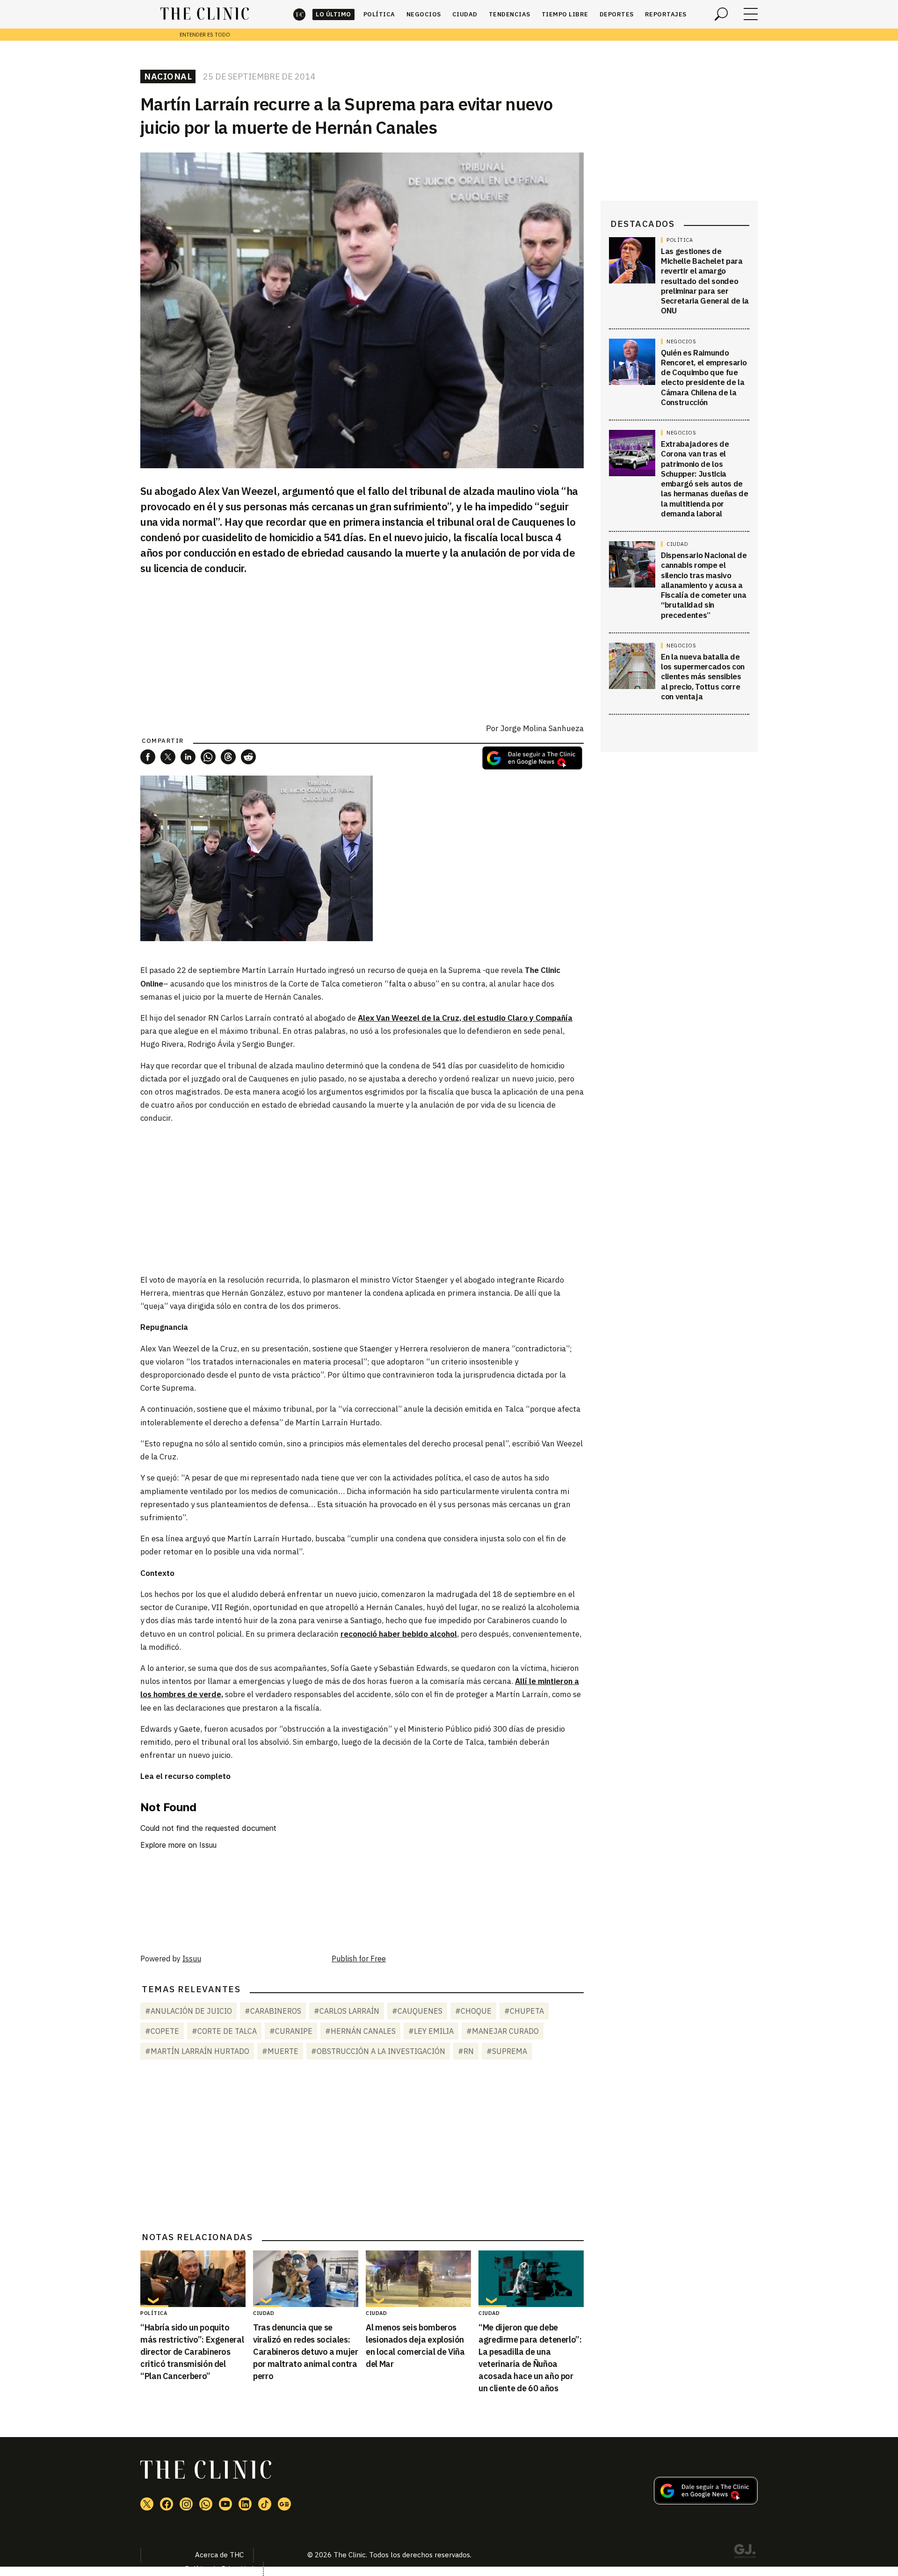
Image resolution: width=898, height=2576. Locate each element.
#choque (473, 2011)
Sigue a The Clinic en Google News (532, 758)
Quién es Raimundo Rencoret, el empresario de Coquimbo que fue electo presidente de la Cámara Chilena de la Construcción (704, 377)
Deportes (617, 14)
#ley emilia (431, 2031)
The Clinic (299, 14)
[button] (148, 757)
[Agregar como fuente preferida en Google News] (706, 2502)
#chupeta (524, 2011)
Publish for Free (359, 1959)
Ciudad (465, 14)
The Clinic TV (225, 2504)
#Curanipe (291, 2031)
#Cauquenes (417, 2011)
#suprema (507, 2051)
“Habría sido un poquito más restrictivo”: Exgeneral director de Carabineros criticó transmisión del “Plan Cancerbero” (192, 2352)
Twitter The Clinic (147, 2504)
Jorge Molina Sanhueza (542, 728)
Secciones (751, 14)
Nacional (168, 76)
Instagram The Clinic (186, 2504)
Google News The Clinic (284, 2504)
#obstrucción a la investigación (378, 2051)
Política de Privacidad (219, 2569)
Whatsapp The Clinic (206, 2504)
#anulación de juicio (188, 2011)
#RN (466, 2051)
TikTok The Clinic (265, 2504)
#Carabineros (273, 2011)
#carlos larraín (347, 2011)
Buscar (721, 14)
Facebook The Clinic (167, 2504)
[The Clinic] (205, 14)
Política (379, 14)
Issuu (192, 1959)
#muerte (280, 2051)
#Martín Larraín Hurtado (197, 2051)
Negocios (424, 14)
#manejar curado (503, 2031)
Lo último (333, 14)
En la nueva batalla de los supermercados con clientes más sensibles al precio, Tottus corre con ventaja (703, 677)
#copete (162, 2031)
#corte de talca (224, 2031)
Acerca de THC (219, 2555)
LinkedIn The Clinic (245, 2504)
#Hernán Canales (360, 2031)
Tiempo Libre (565, 14)
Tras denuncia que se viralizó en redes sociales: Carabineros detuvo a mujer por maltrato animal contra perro (306, 2352)
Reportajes (666, 14)
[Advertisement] (362, 1198)
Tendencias (510, 14)
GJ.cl (745, 2553)
